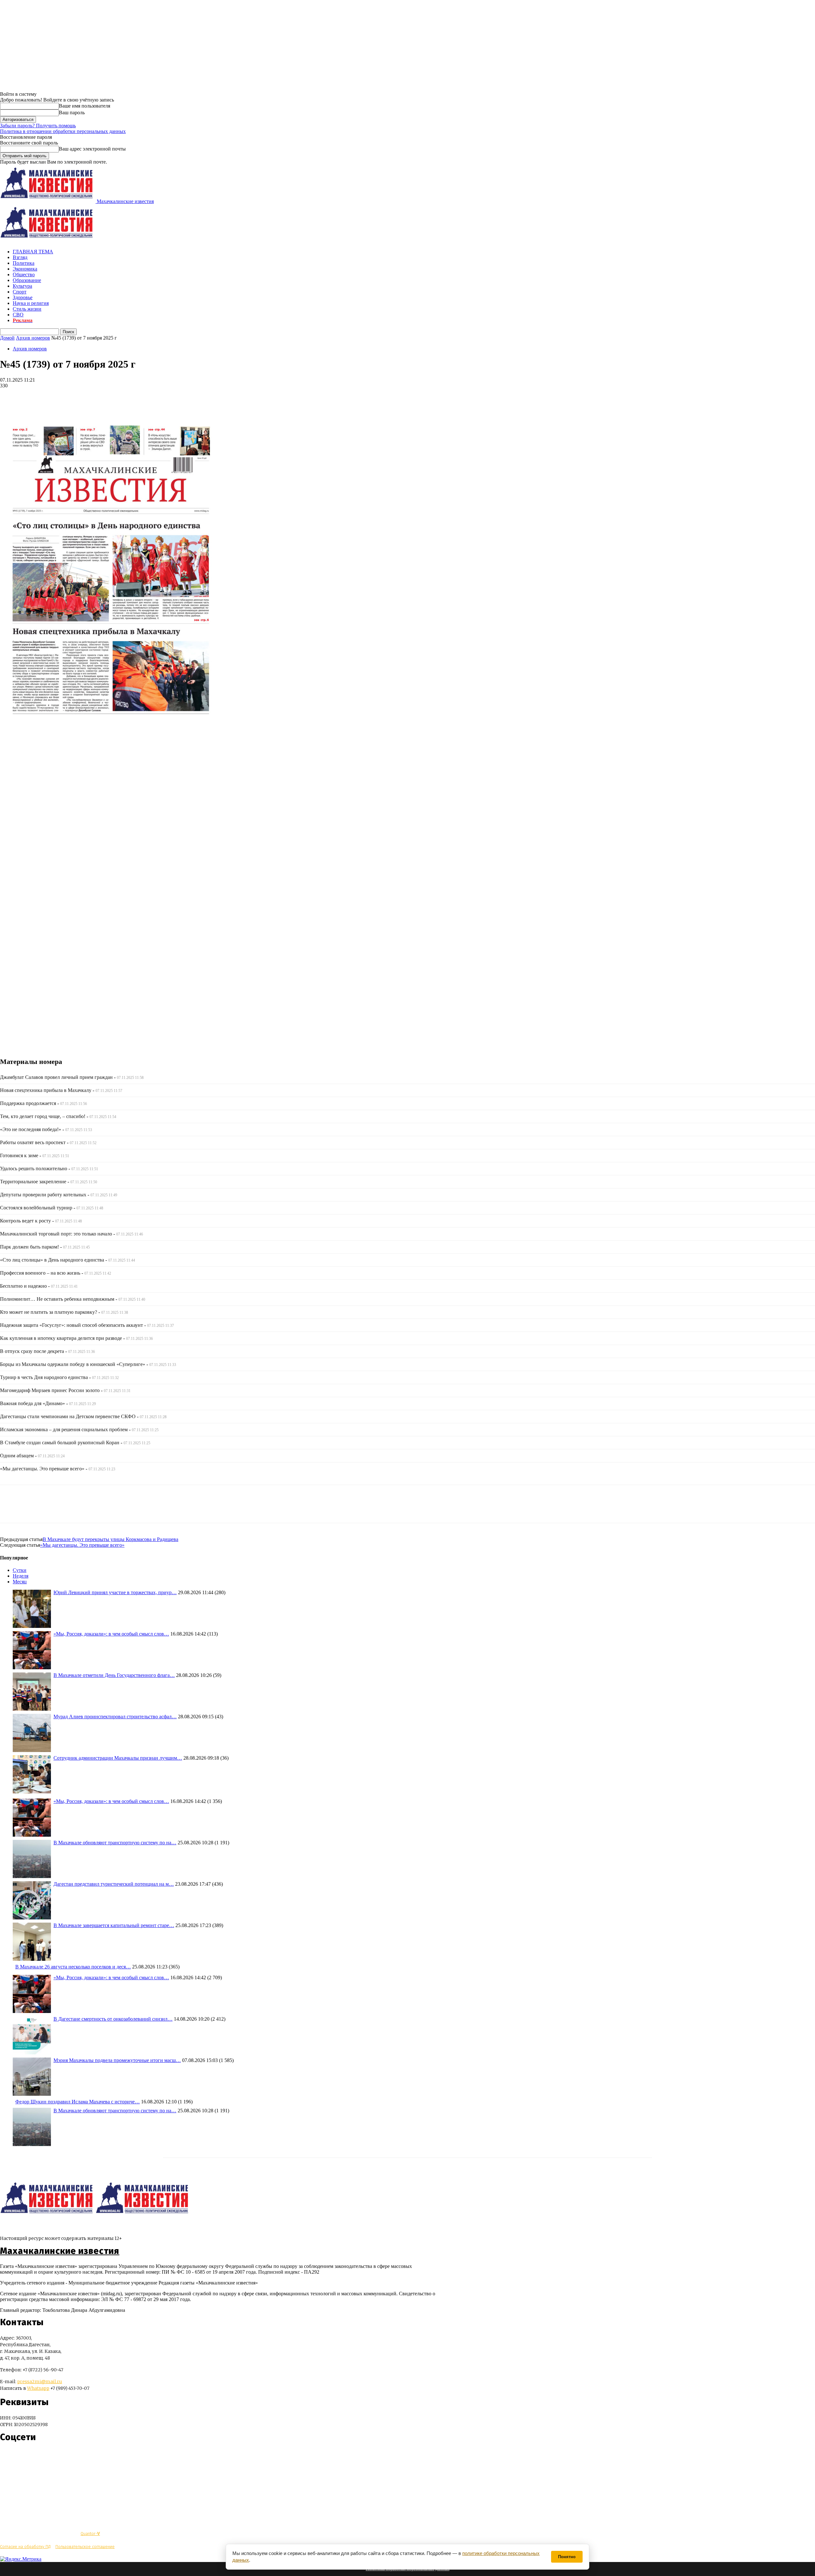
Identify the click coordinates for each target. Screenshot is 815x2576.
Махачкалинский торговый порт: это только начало (56, 1234)
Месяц (20, 1582)
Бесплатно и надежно (23, 1286)
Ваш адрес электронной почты (92, 149)
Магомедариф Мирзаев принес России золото (50, 1390)
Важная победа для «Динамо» (32, 1403)
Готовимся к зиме (19, 1155)
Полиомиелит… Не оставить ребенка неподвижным (57, 1299)
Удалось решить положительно (34, 1168)
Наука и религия (31, 303)
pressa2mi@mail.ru (40, 2382)
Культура (22, 286)
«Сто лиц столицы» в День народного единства (52, 1260)
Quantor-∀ (90, 2534)
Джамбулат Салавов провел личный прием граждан (56, 1077)
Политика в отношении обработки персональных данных (63, 131)
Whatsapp (38, 2388)
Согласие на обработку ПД (25, 2547)
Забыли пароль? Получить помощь (38, 126)
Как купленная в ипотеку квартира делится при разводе (61, 1338)
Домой (7, 338)
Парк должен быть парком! (29, 1247)
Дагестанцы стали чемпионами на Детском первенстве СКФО (68, 1416)
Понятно (567, 2557)
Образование (27, 280)
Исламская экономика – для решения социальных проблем (64, 1429)
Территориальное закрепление (33, 1182)
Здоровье (23, 297)
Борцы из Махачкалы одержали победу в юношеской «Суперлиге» (73, 1364)
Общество (24, 274)
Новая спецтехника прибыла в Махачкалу (46, 1090)
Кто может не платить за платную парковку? (49, 1312)
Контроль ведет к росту (25, 1221)
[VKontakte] (17, 2456)
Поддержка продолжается (28, 1103)
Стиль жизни (27, 309)
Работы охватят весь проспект (33, 1142)
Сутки (20, 1570)
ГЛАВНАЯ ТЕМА (33, 252)
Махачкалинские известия (60, 2251)
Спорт (20, 292)
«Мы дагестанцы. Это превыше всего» (42, 1469)
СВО (18, 315)
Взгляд (20, 257)
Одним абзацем (17, 1456)
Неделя (21, 1576)
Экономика (25, 269)
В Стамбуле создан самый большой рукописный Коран (60, 1443)
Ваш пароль (72, 113)
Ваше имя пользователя (85, 106)
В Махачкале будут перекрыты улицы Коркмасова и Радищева (110, 1539)
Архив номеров (33, 338)
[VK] (33, 395)
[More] (56, 395)
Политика (24, 263)
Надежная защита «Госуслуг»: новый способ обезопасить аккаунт (71, 1325)
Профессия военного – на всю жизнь (40, 1273)
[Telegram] (10, 395)
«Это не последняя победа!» (31, 1129)
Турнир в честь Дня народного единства (44, 1377)
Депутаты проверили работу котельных (43, 1195)
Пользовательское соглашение (85, 2547)
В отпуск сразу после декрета (32, 1351)
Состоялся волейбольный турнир (36, 1208)
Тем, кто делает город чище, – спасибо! (43, 1116)
